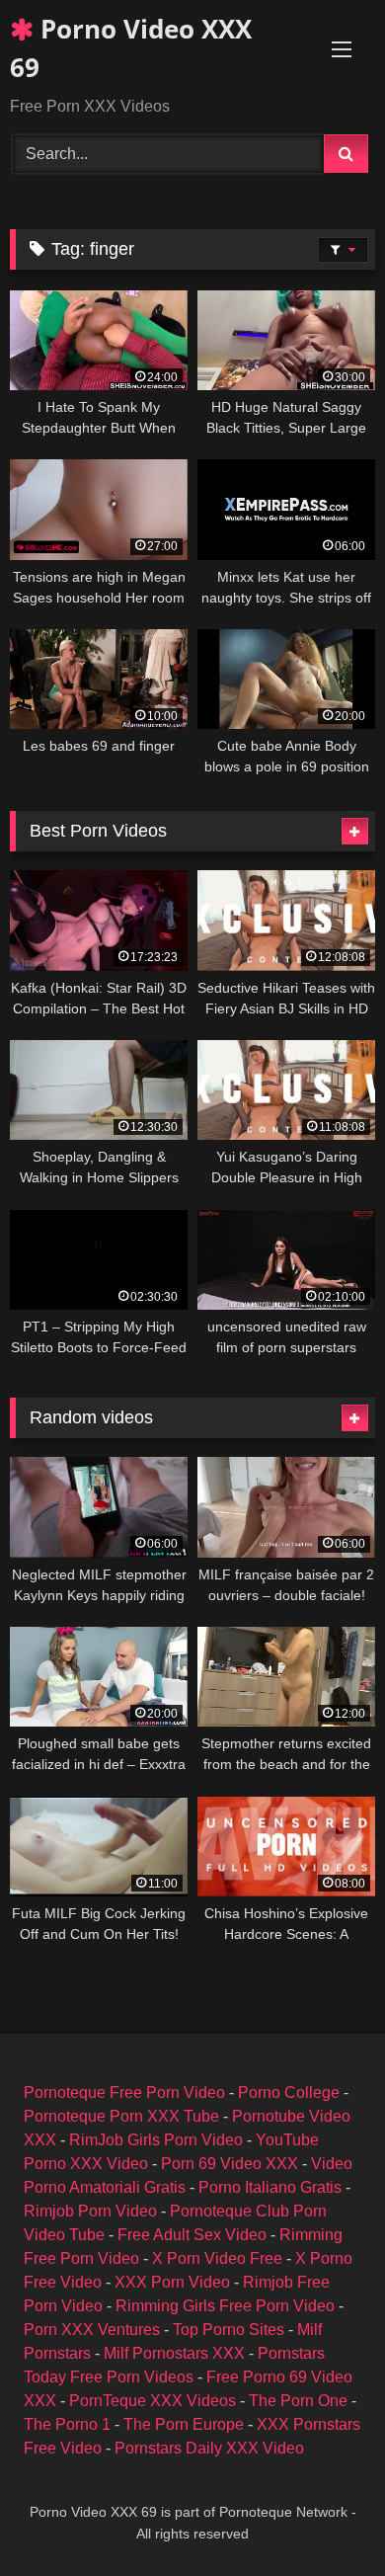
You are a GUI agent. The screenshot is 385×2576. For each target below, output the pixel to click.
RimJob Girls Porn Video (156, 2140)
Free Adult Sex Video (192, 2235)
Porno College (289, 2093)
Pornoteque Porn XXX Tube (121, 2116)
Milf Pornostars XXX (174, 2353)
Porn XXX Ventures (92, 2330)
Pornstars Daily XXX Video (209, 2448)
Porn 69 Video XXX (230, 2164)
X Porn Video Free (217, 2258)
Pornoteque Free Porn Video (124, 2093)
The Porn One (298, 2401)
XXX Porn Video (172, 2282)
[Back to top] (324, 2517)
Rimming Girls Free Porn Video (225, 2306)
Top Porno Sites (229, 2330)
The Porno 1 (67, 2424)
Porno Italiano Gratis (270, 2187)
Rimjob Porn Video (90, 2211)
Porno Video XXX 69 (131, 48)
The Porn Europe (184, 2424)
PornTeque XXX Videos (153, 2401)
